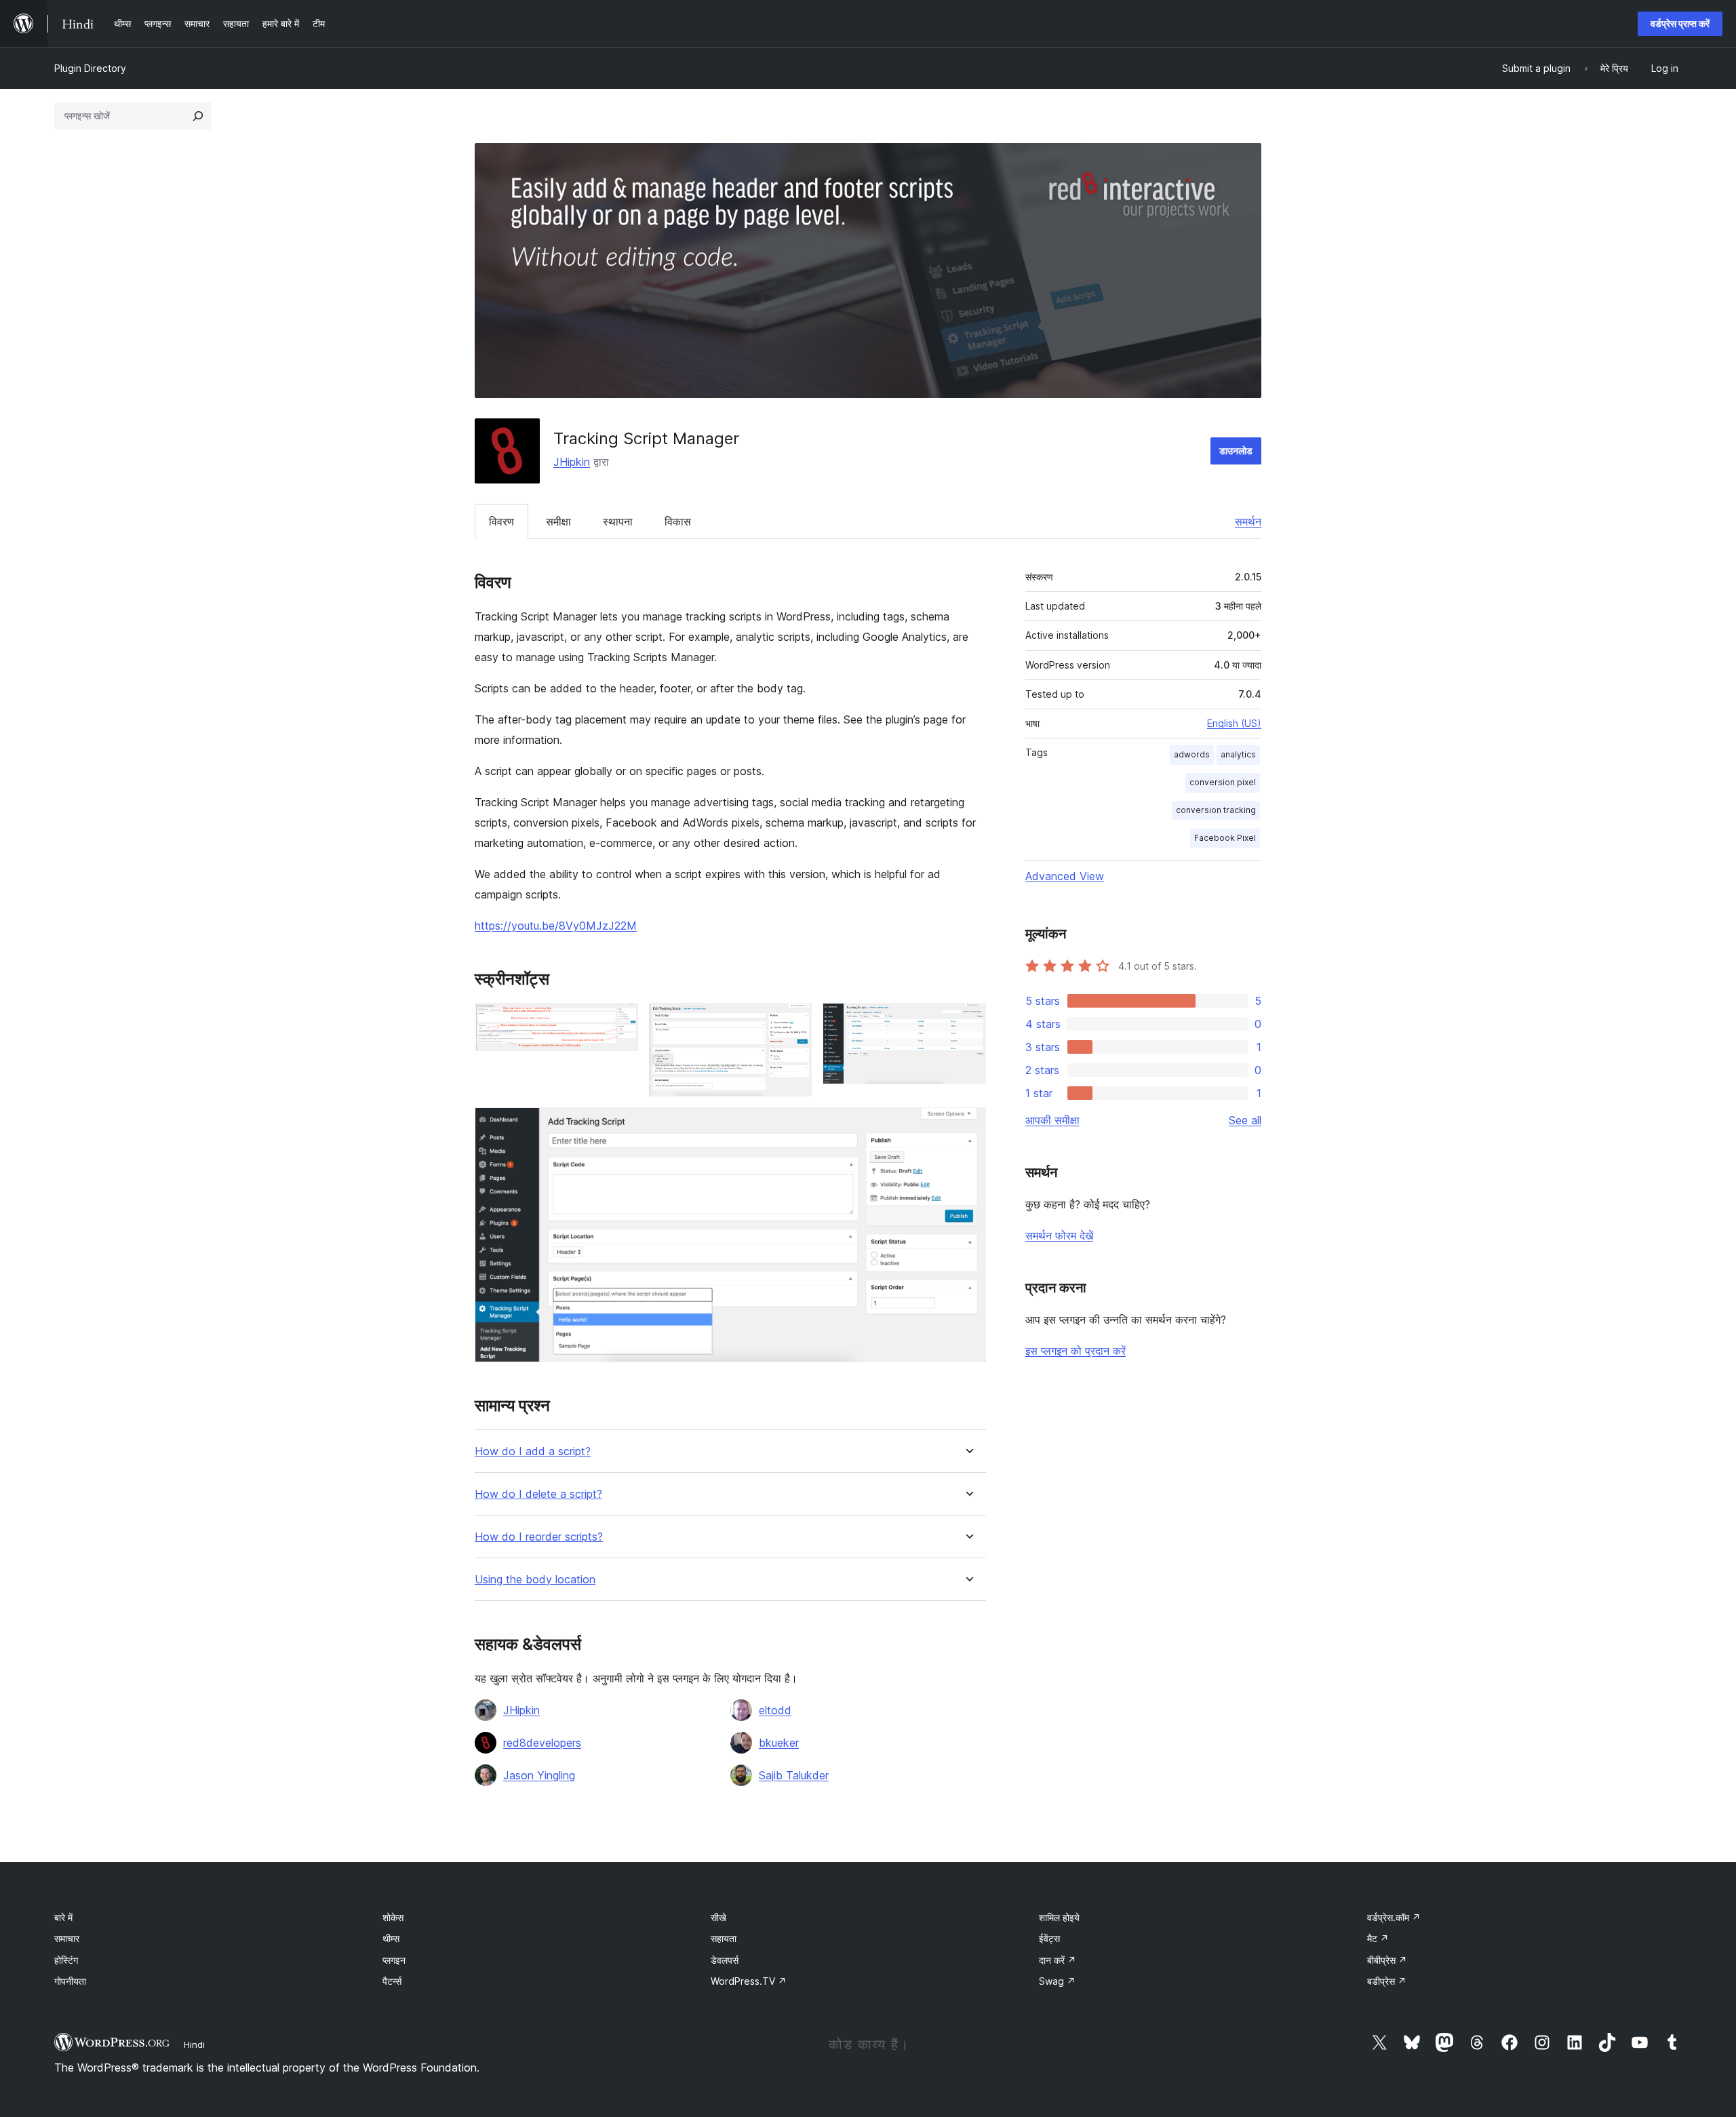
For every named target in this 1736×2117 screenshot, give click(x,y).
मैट (1378, 1938)
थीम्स (391, 1938)
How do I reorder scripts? (539, 1537)
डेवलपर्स (725, 1960)
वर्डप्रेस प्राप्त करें (1680, 23)
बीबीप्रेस (1387, 1960)
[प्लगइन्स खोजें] (198, 116)
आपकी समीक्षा (1052, 1120)
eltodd (775, 1710)
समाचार (67, 1938)
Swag (1057, 1981)
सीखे (718, 1917)
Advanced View (1065, 876)
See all (1245, 1120)
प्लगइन (394, 1960)
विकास (678, 521)
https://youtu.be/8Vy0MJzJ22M (556, 926)
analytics (1238, 754)
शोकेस (393, 1917)
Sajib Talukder (794, 1775)
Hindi (194, 2044)
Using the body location (535, 1580)
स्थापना (618, 521)
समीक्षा (558, 521)
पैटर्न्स (392, 1981)
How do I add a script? (533, 1451)
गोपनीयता (70, 1981)
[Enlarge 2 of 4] (793, 1021)
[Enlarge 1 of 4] (620, 1021)
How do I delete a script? (538, 1494)
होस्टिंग (66, 1960)
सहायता (724, 1938)
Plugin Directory (90, 68)
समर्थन (1248, 521)
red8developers (542, 1743)
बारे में (63, 1917)
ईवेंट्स (1049, 1938)
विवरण (501, 521)
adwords (1192, 754)
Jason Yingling (539, 1775)
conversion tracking (1216, 810)
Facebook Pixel (1225, 838)
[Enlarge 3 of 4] (968, 1021)
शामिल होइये (1059, 1917)
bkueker (779, 1743)
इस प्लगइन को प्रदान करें (1076, 1351)
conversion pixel (1223, 782)
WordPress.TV (749, 1981)
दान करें (1058, 1960)
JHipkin (572, 462)
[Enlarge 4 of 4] (968, 1126)
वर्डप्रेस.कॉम (1394, 1917)
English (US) (1234, 723)
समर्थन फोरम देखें (1059, 1235)
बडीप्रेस (1387, 1981)
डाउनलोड (1236, 451)
